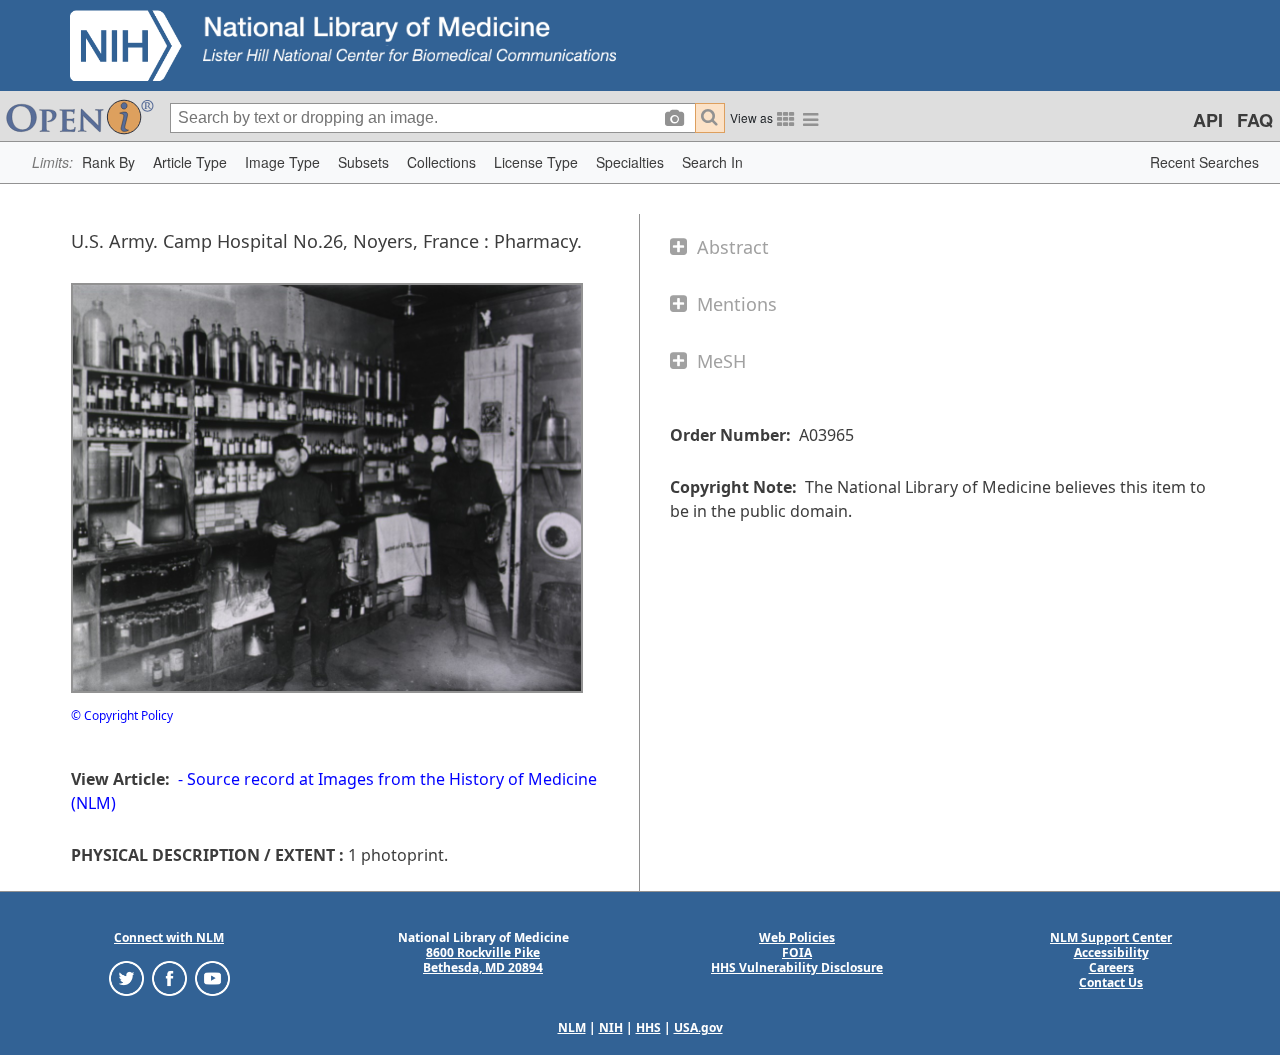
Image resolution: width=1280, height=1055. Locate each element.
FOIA (797, 952)
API (1208, 120)
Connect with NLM (169, 937)
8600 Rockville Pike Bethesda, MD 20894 (483, 960)
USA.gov (698, 1027)
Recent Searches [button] (1204, 162)
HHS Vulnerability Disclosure (797, 967)
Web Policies (797, 937)
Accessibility (1111, 952)
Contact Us (1111, 982)
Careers (1111, 967)
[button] (108, 162)
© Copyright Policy (122, 715)
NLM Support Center (1111, 937)
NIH (611, 1027)
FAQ (1255, 120)
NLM (572, 1027)
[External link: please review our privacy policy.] (126, 977)
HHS (648, 1027)
